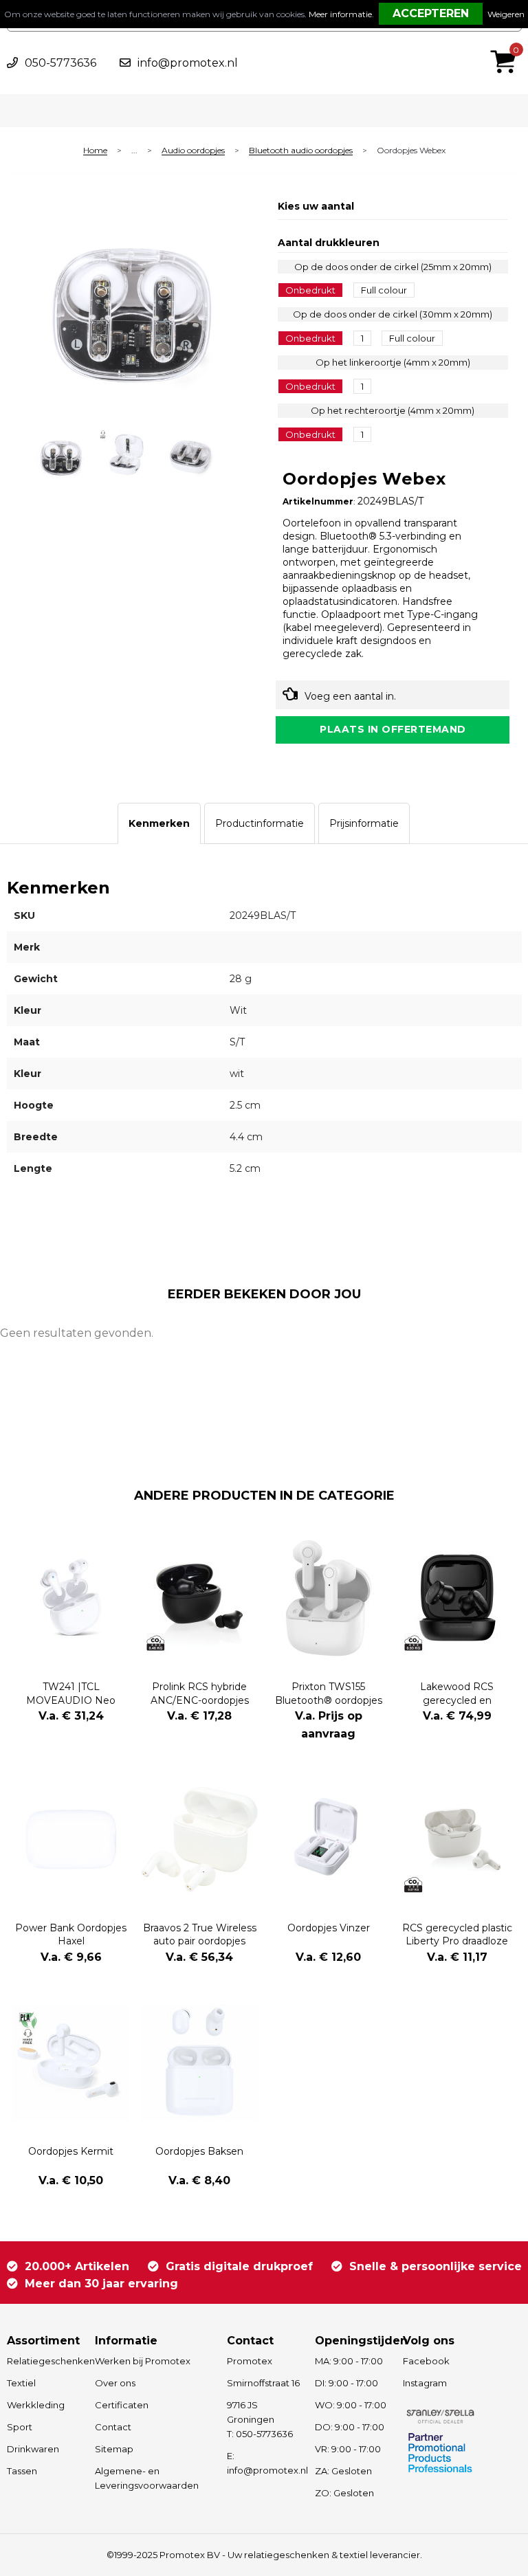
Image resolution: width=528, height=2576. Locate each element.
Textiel (21, 2383)
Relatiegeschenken (44, 2361)
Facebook (426, 2361)
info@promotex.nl (188, 63)
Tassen (22, 2471)
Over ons (115, 2383)
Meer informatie (340, 14)
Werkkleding (36, 2405)
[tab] (159, 823)
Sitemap (114, 2449)
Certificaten (122, 2405)
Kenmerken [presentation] (159, 823)
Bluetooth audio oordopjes (301, 151)
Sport (20, 2427)
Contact (113, 2427)
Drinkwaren (33, 2449)
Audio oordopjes (193, 151)
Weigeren (506, 14)
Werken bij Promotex (143, 2361)
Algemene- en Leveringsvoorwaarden (147, 2478)
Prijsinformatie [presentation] (364, 823)
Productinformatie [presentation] (260, 823)
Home (95, 151)
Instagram (425, 2383)
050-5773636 (60, 63)
